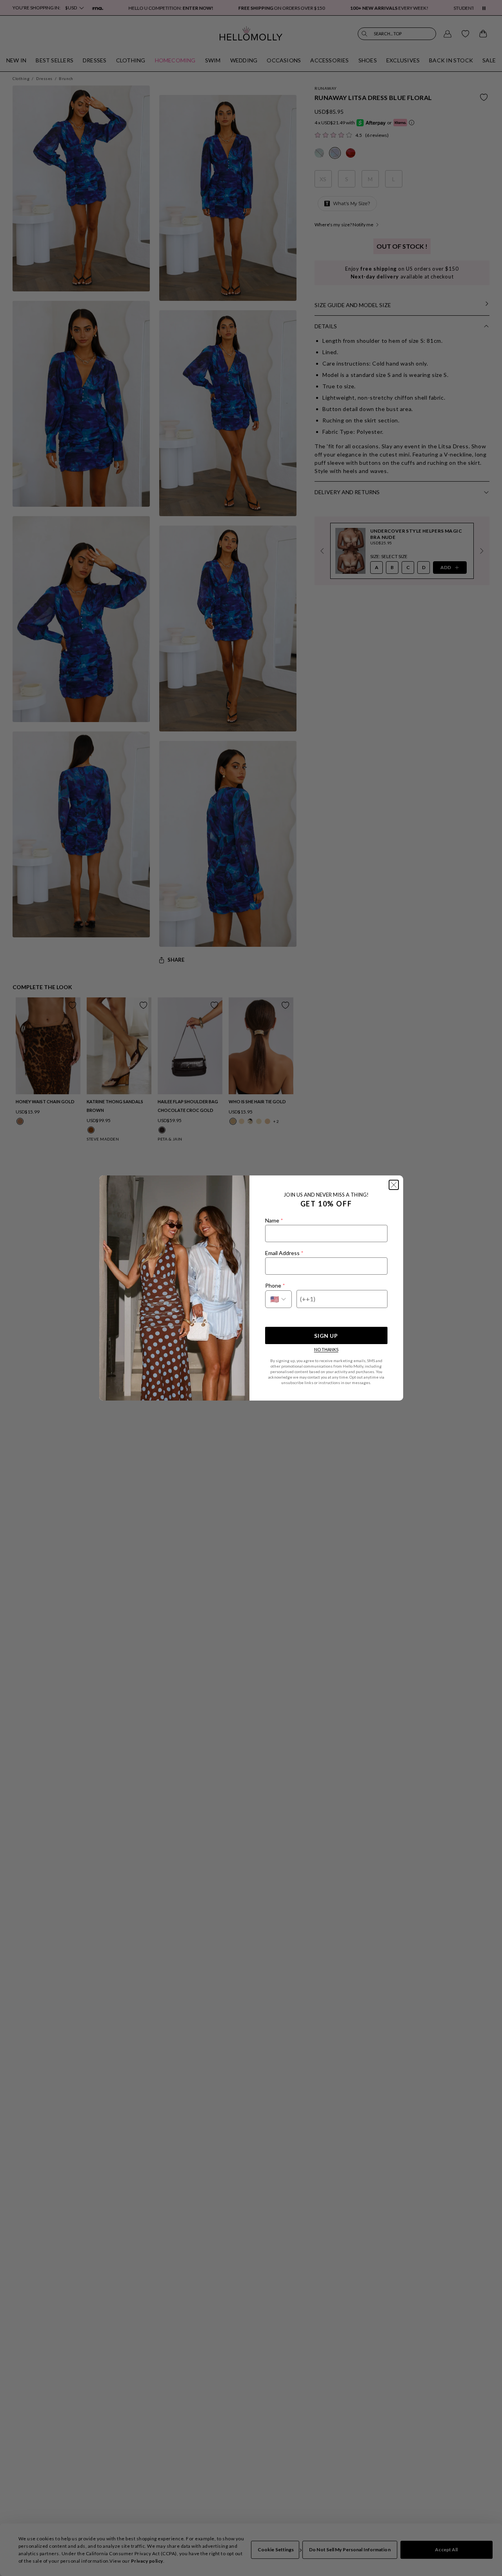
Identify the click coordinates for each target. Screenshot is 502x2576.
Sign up (326, 1336)
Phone (275, 1285)
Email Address (284, 1253)
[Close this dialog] (394, 1185)
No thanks (326, 1349)
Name (274, 1220)
